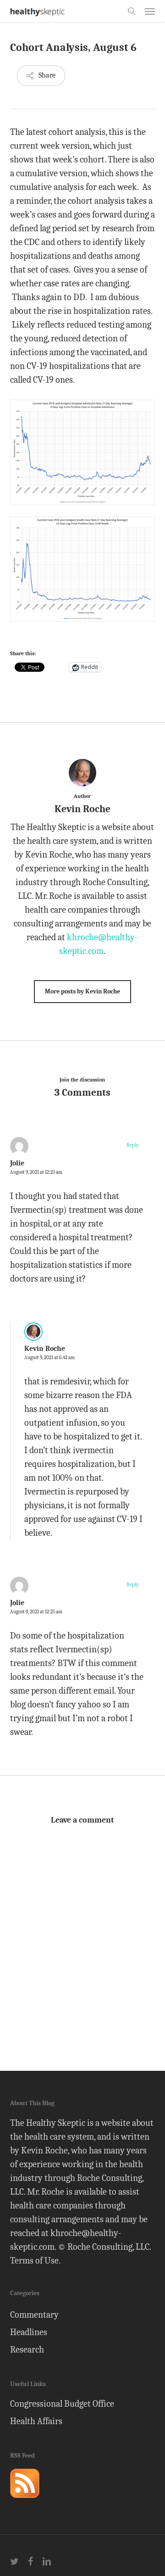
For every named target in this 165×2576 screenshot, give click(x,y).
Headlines (29, 2332)
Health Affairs (36, 2421)
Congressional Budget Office (62, 2404)
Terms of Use (34, 2261)
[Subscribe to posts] (25, 2502)
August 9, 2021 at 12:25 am (36, 1612)
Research (27, 2350)
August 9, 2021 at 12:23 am (36, 1172)
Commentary (34, 2315)
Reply (132, 1145)
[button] (150, 11)
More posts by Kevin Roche (82, 991)
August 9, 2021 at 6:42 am (49, 1358)
